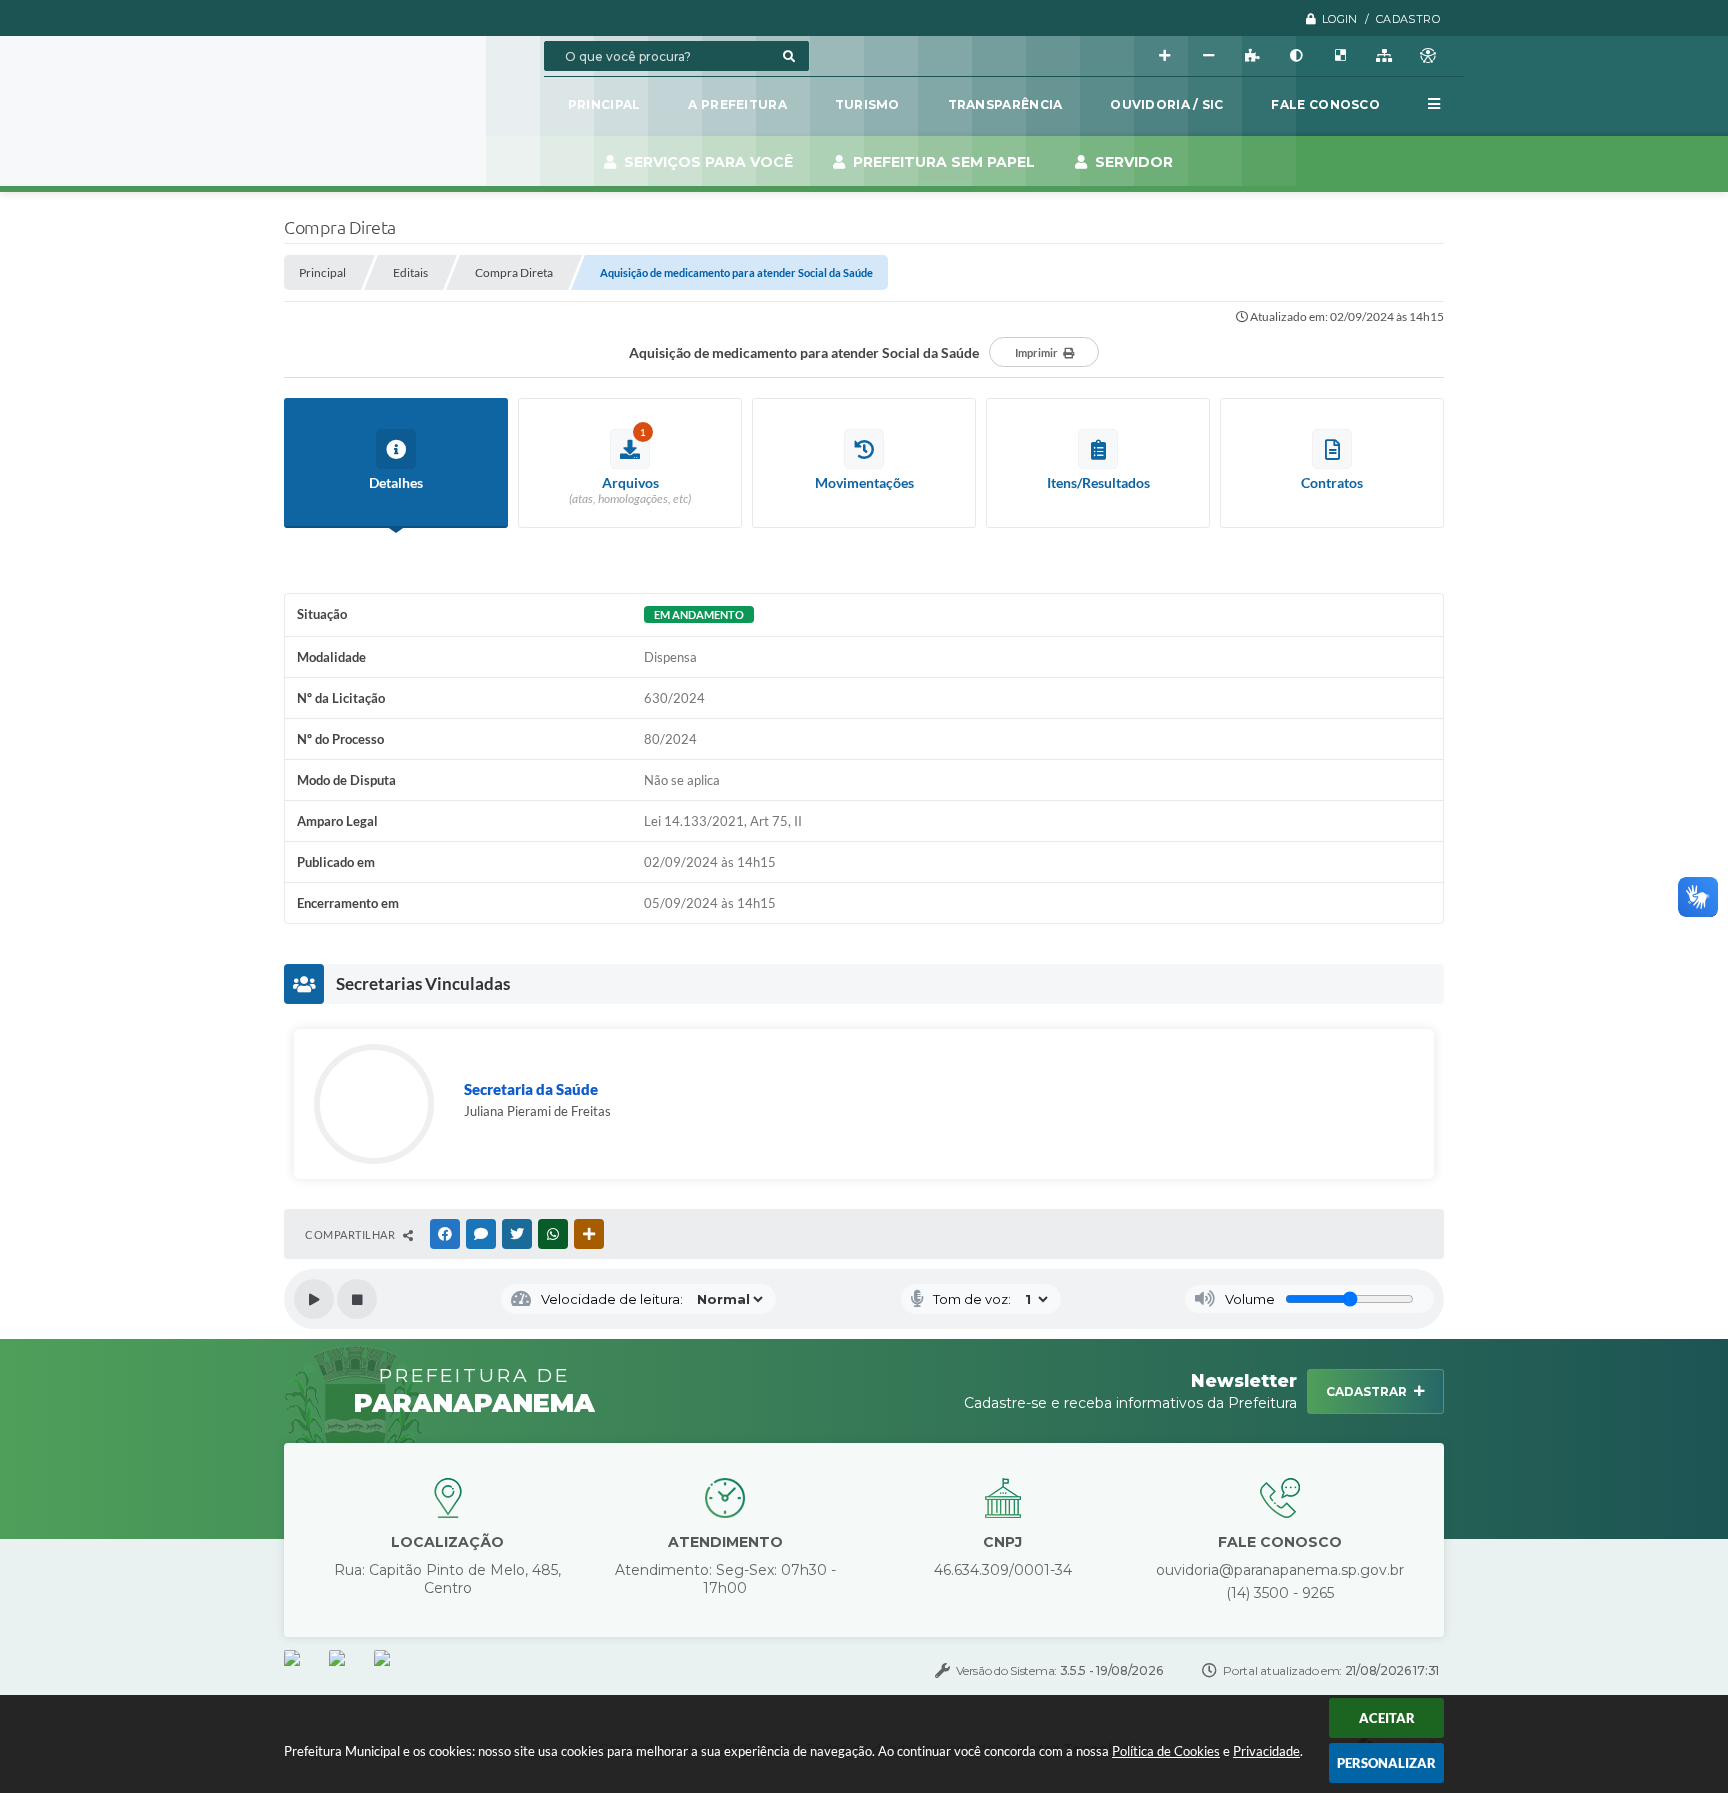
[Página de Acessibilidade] (1428, 56)
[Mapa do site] (1384, 56)
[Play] (314, 1299)
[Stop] (357, 1299)
